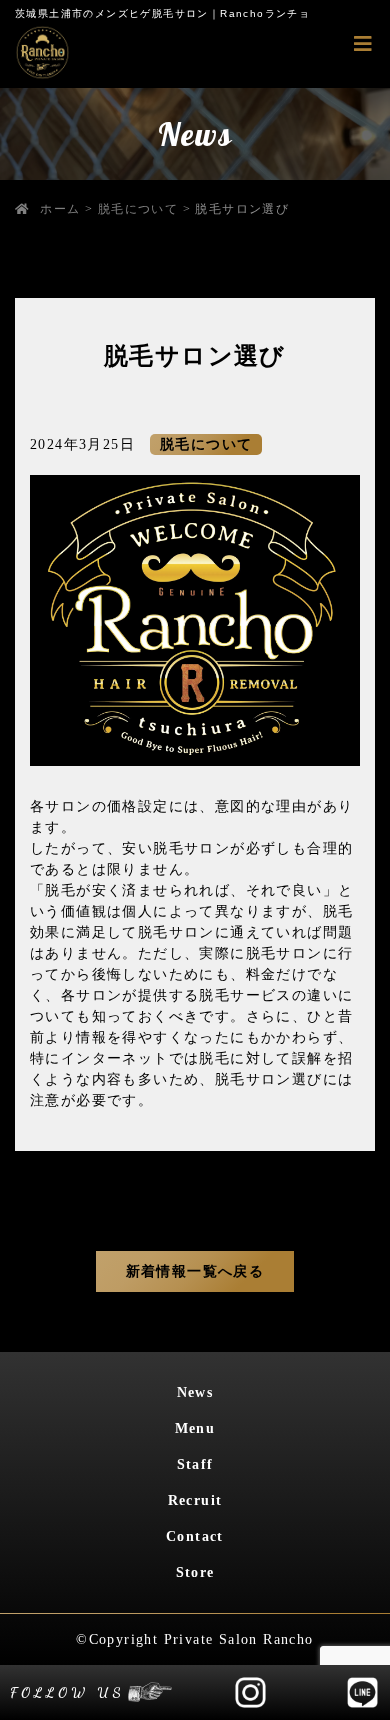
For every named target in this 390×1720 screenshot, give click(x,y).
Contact (195, 1536)
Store (195, 1572)
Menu (195, 1428)
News (195, 1392)
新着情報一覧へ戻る (195, 1271)
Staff (195, 1464)
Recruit (195, 1500)
